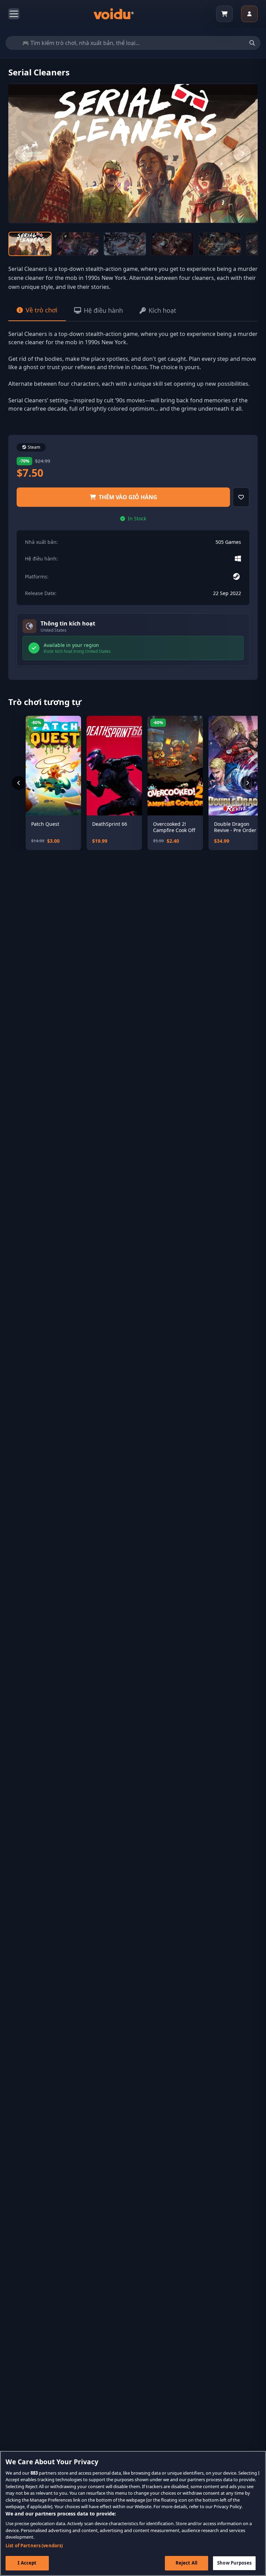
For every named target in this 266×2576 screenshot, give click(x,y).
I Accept (27, 2563)
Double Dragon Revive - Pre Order (235, 827)
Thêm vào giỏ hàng (128, 497)
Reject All (187, 2563)
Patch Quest (45, 824)
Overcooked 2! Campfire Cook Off (174, 827)
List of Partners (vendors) (34, 2546)
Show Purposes (234, 2563)
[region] (133, 2513)
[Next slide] (242, 154)
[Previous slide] (24, 154)
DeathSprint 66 (110, 824)
